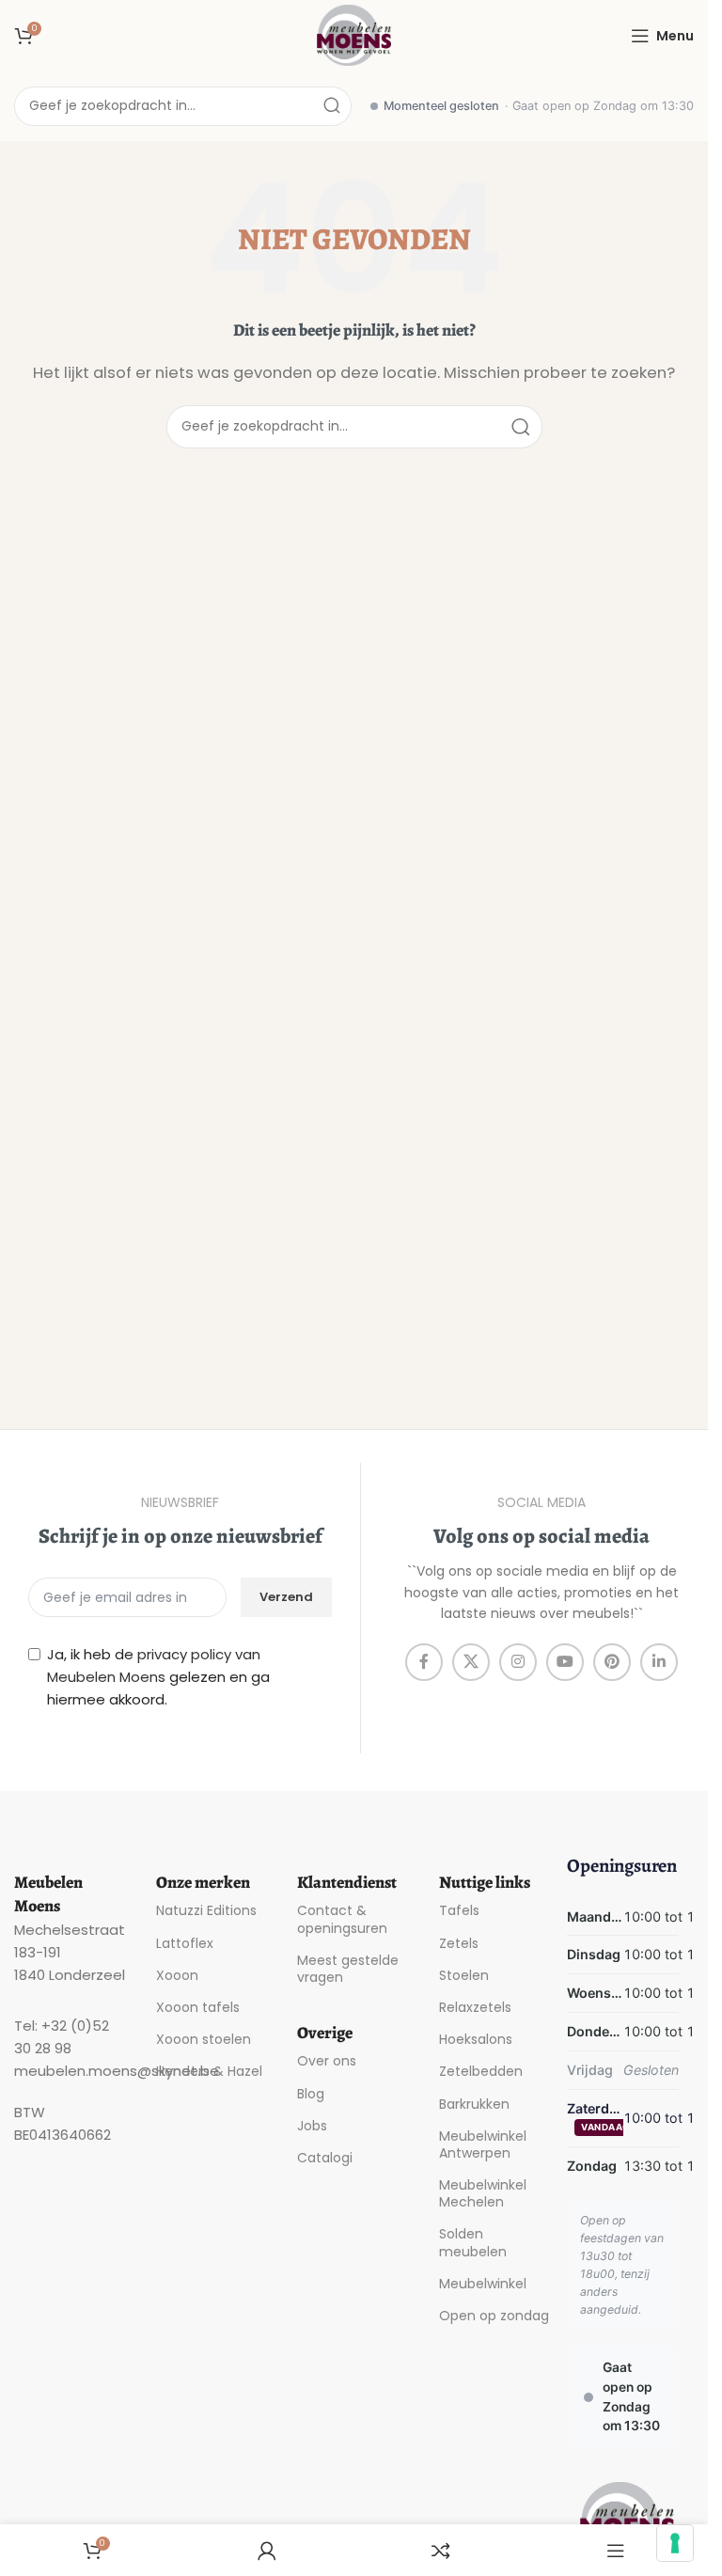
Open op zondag (494, 2316)
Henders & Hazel (209, 2071)
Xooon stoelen (204, 2039)
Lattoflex (185, 1943)
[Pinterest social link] (612, 1662)
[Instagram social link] (518, 1662)
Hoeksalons (476, 2039)
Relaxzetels (475, 2007)
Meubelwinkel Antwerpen (483, 2144)
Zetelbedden (481, 2071)
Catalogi (325, 2158)
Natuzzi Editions (206, 1910)
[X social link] (471, 1662)
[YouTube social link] (565, 1662)
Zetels (459, 1943)
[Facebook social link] (424, 1662)
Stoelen (464, 1975)
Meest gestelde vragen (348, 1969)
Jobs (312, 2126)
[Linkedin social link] (659, 1662)
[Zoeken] (332, 106)
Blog (311, 2094)
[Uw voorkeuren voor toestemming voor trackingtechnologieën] (675, 2543)
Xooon (177, 1975)
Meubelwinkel (483, 2284)
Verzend (286, 1597)
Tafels (459, 1910)
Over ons (327, 2061)
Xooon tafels (198, 2007)
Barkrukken (474, 2104)
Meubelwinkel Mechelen (483, 2193)
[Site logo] (354, 34)
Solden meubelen (473, 2242)
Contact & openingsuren (342, 1919)
